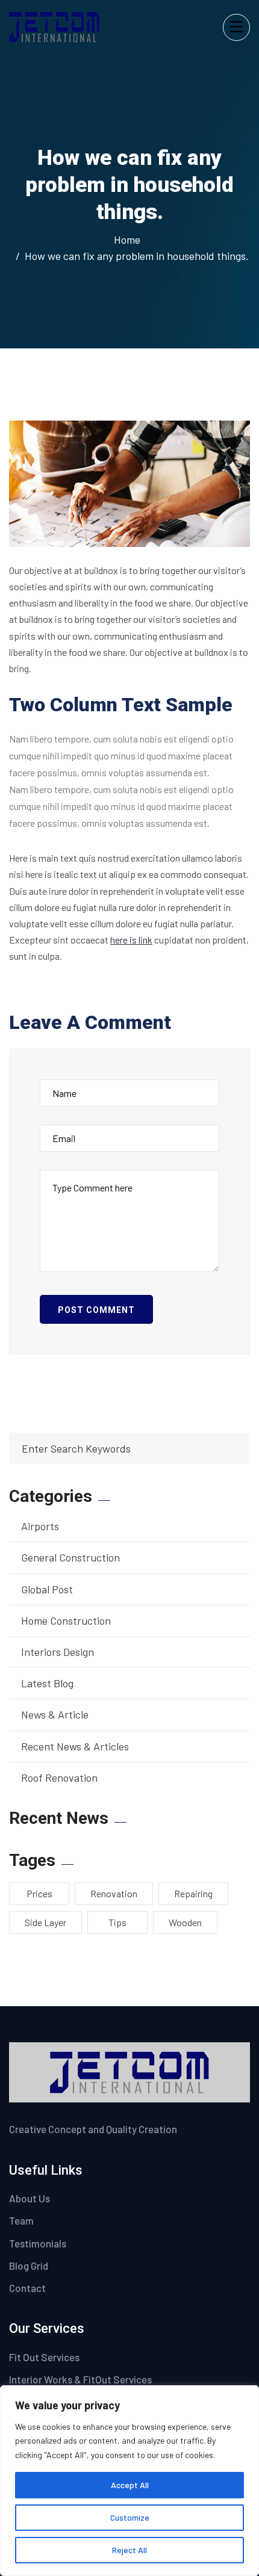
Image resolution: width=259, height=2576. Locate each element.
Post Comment (96, 1310)
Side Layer (45, 1922)
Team (21, 2220)
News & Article (55, 1714)
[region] (129, 2481)
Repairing (193, 1893)
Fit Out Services (44, 2357)
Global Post (47, 1589)
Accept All (130, 2485)
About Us (30, 2198)
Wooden (185, 1922)
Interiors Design (58, 1652)
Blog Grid (29, 2266)
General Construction (70, 1557)
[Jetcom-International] (54, 26)
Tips (117, 1922)
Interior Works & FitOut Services (80, 2379)
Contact (27, 2288)
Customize (130, 2517)
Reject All (129, 2550)
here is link (131, 940)
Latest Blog (47, 1683)
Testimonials (38, 2243)
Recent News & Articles (75, 1746)
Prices (39, 1893)
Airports (40, 1526)
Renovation (114, 1893)
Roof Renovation (59, 1778)
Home (129, 239)
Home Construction (66, 1620)
